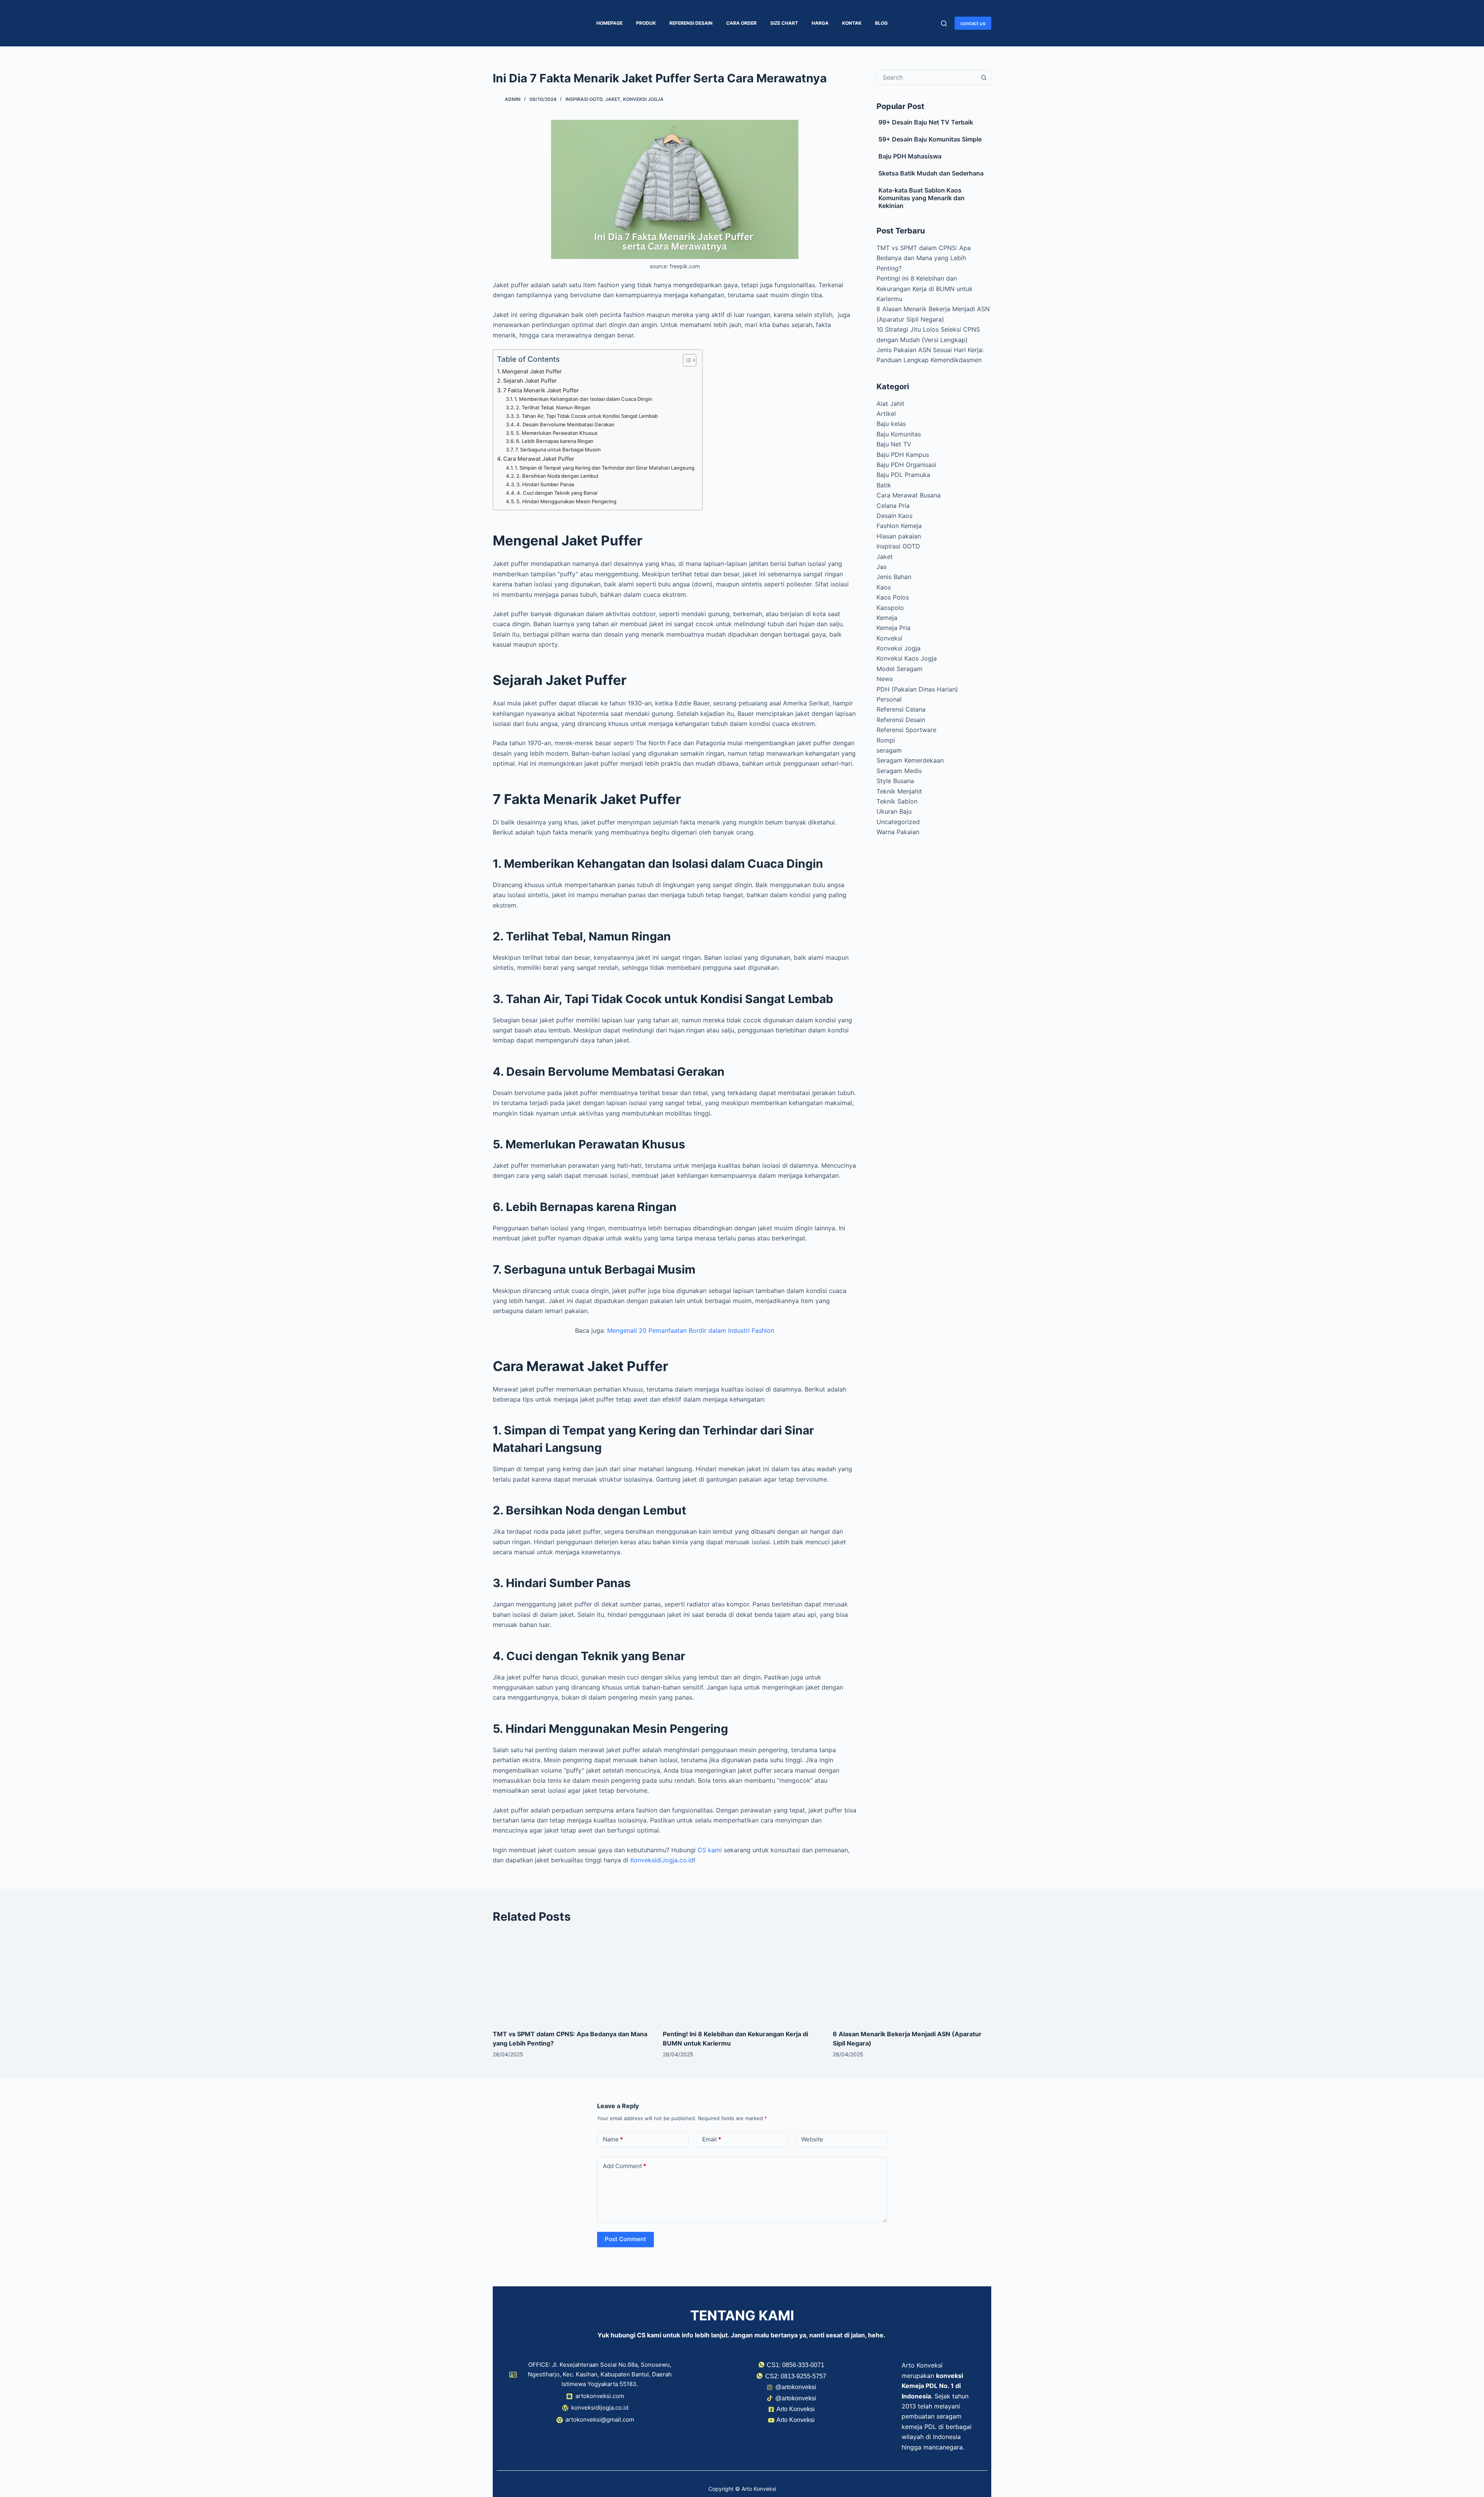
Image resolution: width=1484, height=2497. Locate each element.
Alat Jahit (890, 404)
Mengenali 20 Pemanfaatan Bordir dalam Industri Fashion (691, 1330)
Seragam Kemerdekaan (910, 760)
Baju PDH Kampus (903, 455)
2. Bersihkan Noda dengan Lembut (557, 476)
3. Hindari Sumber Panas (545, 484)
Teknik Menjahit (899, 791)
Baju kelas (891, 424)
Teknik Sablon (897, 801)
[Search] (944, 23)
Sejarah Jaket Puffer (530, 381)
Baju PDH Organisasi (906, 465)
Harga (820, 23)
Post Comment (625, 2239)
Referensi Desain (691, 23)
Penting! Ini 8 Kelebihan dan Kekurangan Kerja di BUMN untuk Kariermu (925, 289)
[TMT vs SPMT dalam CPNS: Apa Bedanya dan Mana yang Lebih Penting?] (572, 1977)
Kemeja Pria (893, 628)
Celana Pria (893, 506)
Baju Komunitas (899, 434)
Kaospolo (890, 608)
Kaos (884, 587)
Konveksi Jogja (643, 99)
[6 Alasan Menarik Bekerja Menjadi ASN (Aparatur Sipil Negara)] (912, 1977)
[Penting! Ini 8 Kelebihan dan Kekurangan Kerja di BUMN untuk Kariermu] (742, 1977)
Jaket (613, 99)
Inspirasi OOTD (584, 99)
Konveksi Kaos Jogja (907, 658)
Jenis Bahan (894, 577)
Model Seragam (899, 669)
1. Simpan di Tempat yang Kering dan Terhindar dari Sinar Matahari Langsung (605, 468)
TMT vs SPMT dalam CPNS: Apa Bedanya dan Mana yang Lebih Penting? (924, 258)
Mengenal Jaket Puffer (532, 371)
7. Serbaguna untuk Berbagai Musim (558, 450)
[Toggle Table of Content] (686, 360)
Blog (881, 23)
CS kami (710, 1850)
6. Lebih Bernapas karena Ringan (555, 441)
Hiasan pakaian (899, 536)
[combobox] (927, 77)
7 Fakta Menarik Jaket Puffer (541, 390)
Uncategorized (898, 822)
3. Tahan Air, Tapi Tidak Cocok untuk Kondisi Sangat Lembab (587, 416)
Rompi (886, 740)
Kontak (852, 23)
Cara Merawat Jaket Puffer (539, 459)
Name (613, 2139)
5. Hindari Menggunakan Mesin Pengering (567, 501)
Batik (884, 485)
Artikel (886, 414)
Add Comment (625, 2166)
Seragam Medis (899, 771)
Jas (882, 567)
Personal (889, 699)
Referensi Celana (901, 709)
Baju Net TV (894, 444)
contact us (973, 23)
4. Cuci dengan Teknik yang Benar (557, 493)
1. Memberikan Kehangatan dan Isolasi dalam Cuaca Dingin (584, 399)
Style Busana (895, 781)
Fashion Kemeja (899, 526)
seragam (889, 750)
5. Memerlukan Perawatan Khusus (557, 433)
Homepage (609, 23)
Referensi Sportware (906, 730)
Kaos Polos (893, 597)
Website (812, 2139)
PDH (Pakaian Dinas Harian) (917, 689)
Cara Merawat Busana (909, 495)
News (885, 679)
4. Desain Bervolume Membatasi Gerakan (565, 424)
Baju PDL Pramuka (903, 475)
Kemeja (887, 618)
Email (712, 2139)
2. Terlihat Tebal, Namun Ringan (554, 407)
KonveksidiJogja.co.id (662, 1860)
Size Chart (784, 23)
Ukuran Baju (894, 811)
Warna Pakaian (898, 832)
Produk (646, 23)
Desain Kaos (894, 516)
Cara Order (741, 23)
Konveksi (889, 638)
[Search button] (984, 77)
